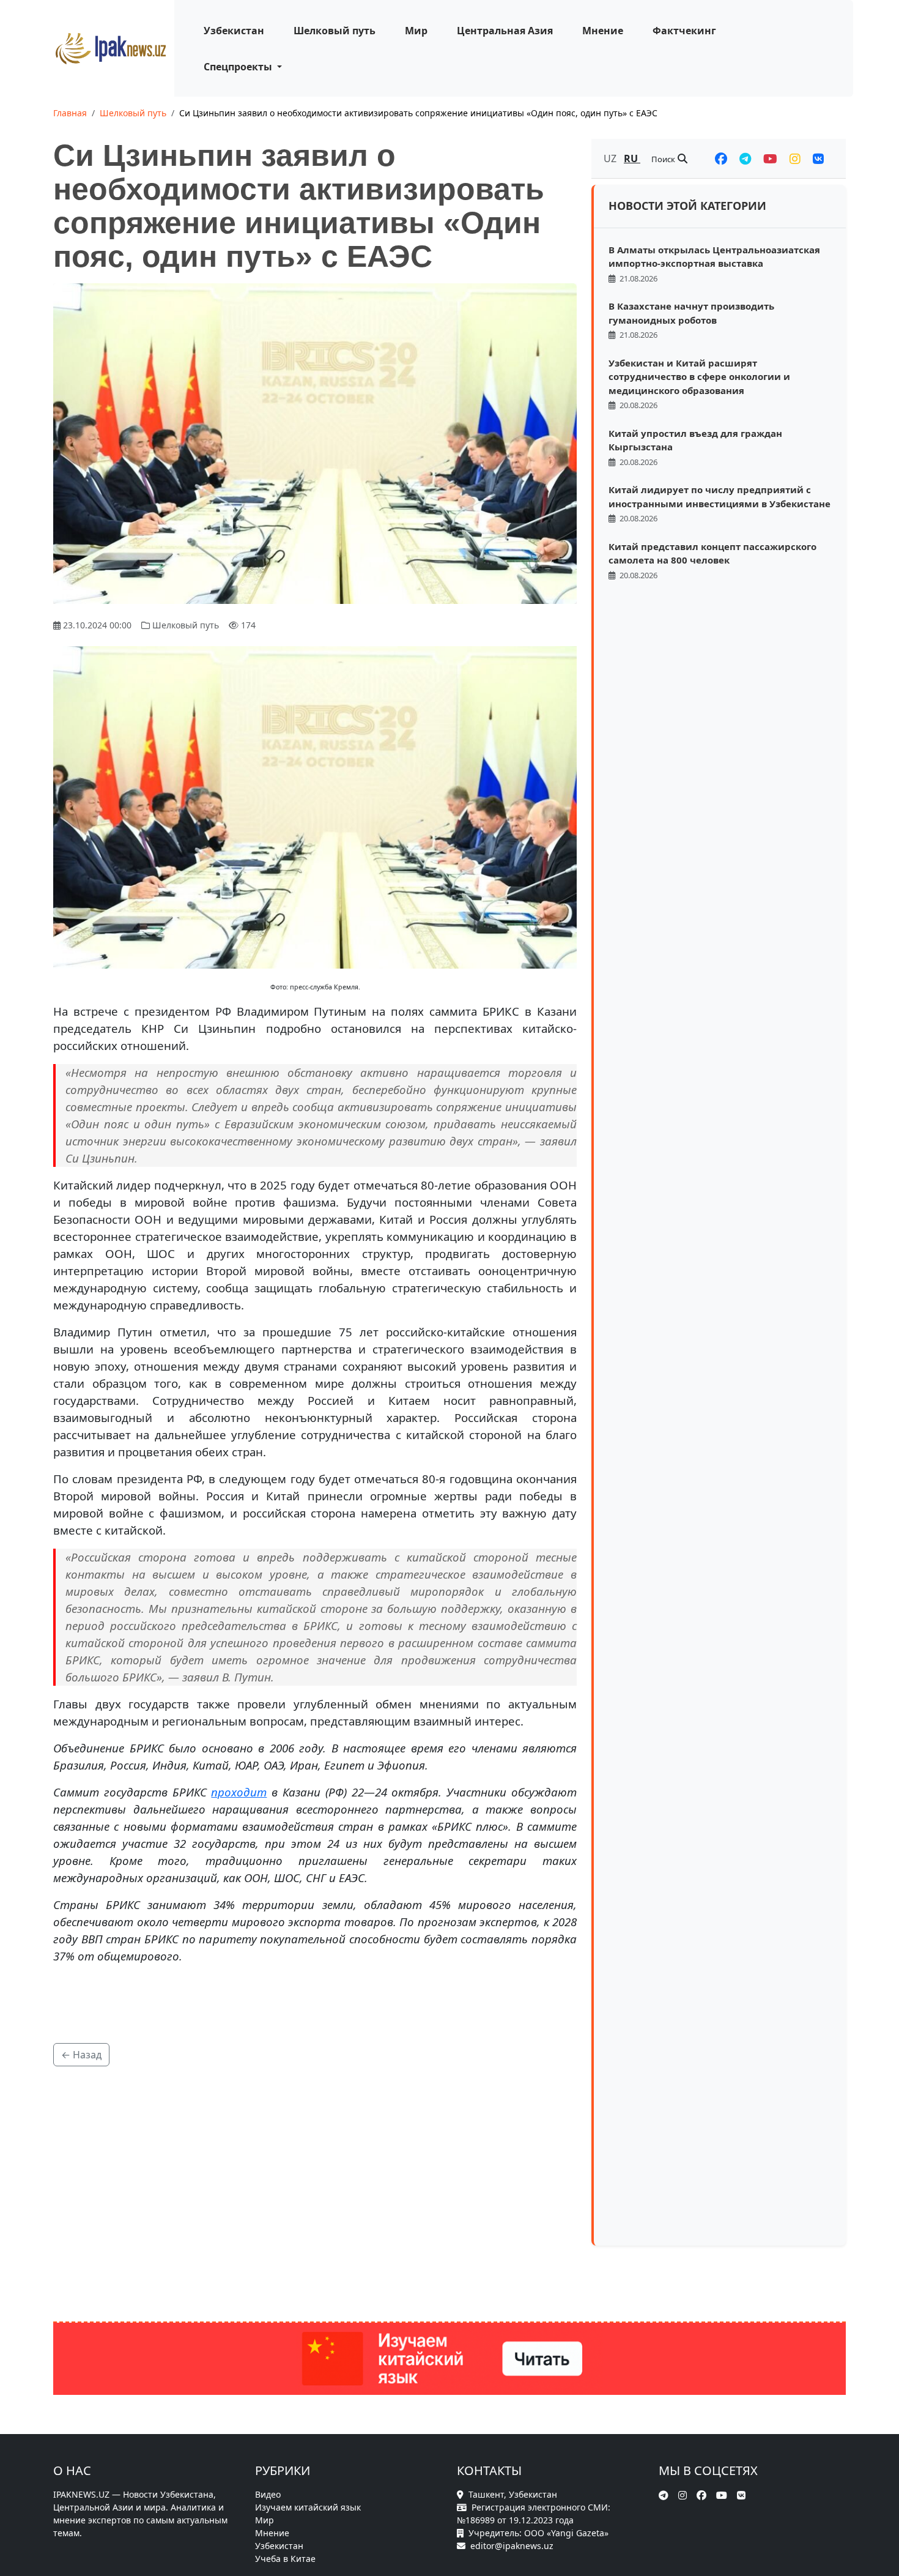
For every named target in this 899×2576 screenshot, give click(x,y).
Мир (416, 31)
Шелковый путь (335, 31)
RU (632, 158)
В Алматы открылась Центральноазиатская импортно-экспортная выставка (714, 257)
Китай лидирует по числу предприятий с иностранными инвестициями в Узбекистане (720, 497)
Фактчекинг (684, 31)
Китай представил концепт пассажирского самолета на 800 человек (712, 553)
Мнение (603, 31)
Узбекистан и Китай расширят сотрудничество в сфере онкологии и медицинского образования (699, 377)
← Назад (81, 2055)
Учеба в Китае (285, 2559)
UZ (611, 158)
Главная (70, 113)
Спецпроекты (239, 67)
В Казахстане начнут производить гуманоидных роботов (691, 313)
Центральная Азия (505, 31)
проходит (239, 1792)
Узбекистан (234, 31)
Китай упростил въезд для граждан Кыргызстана (695, 440)
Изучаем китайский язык (308, 2507)
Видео (268, 2494)
